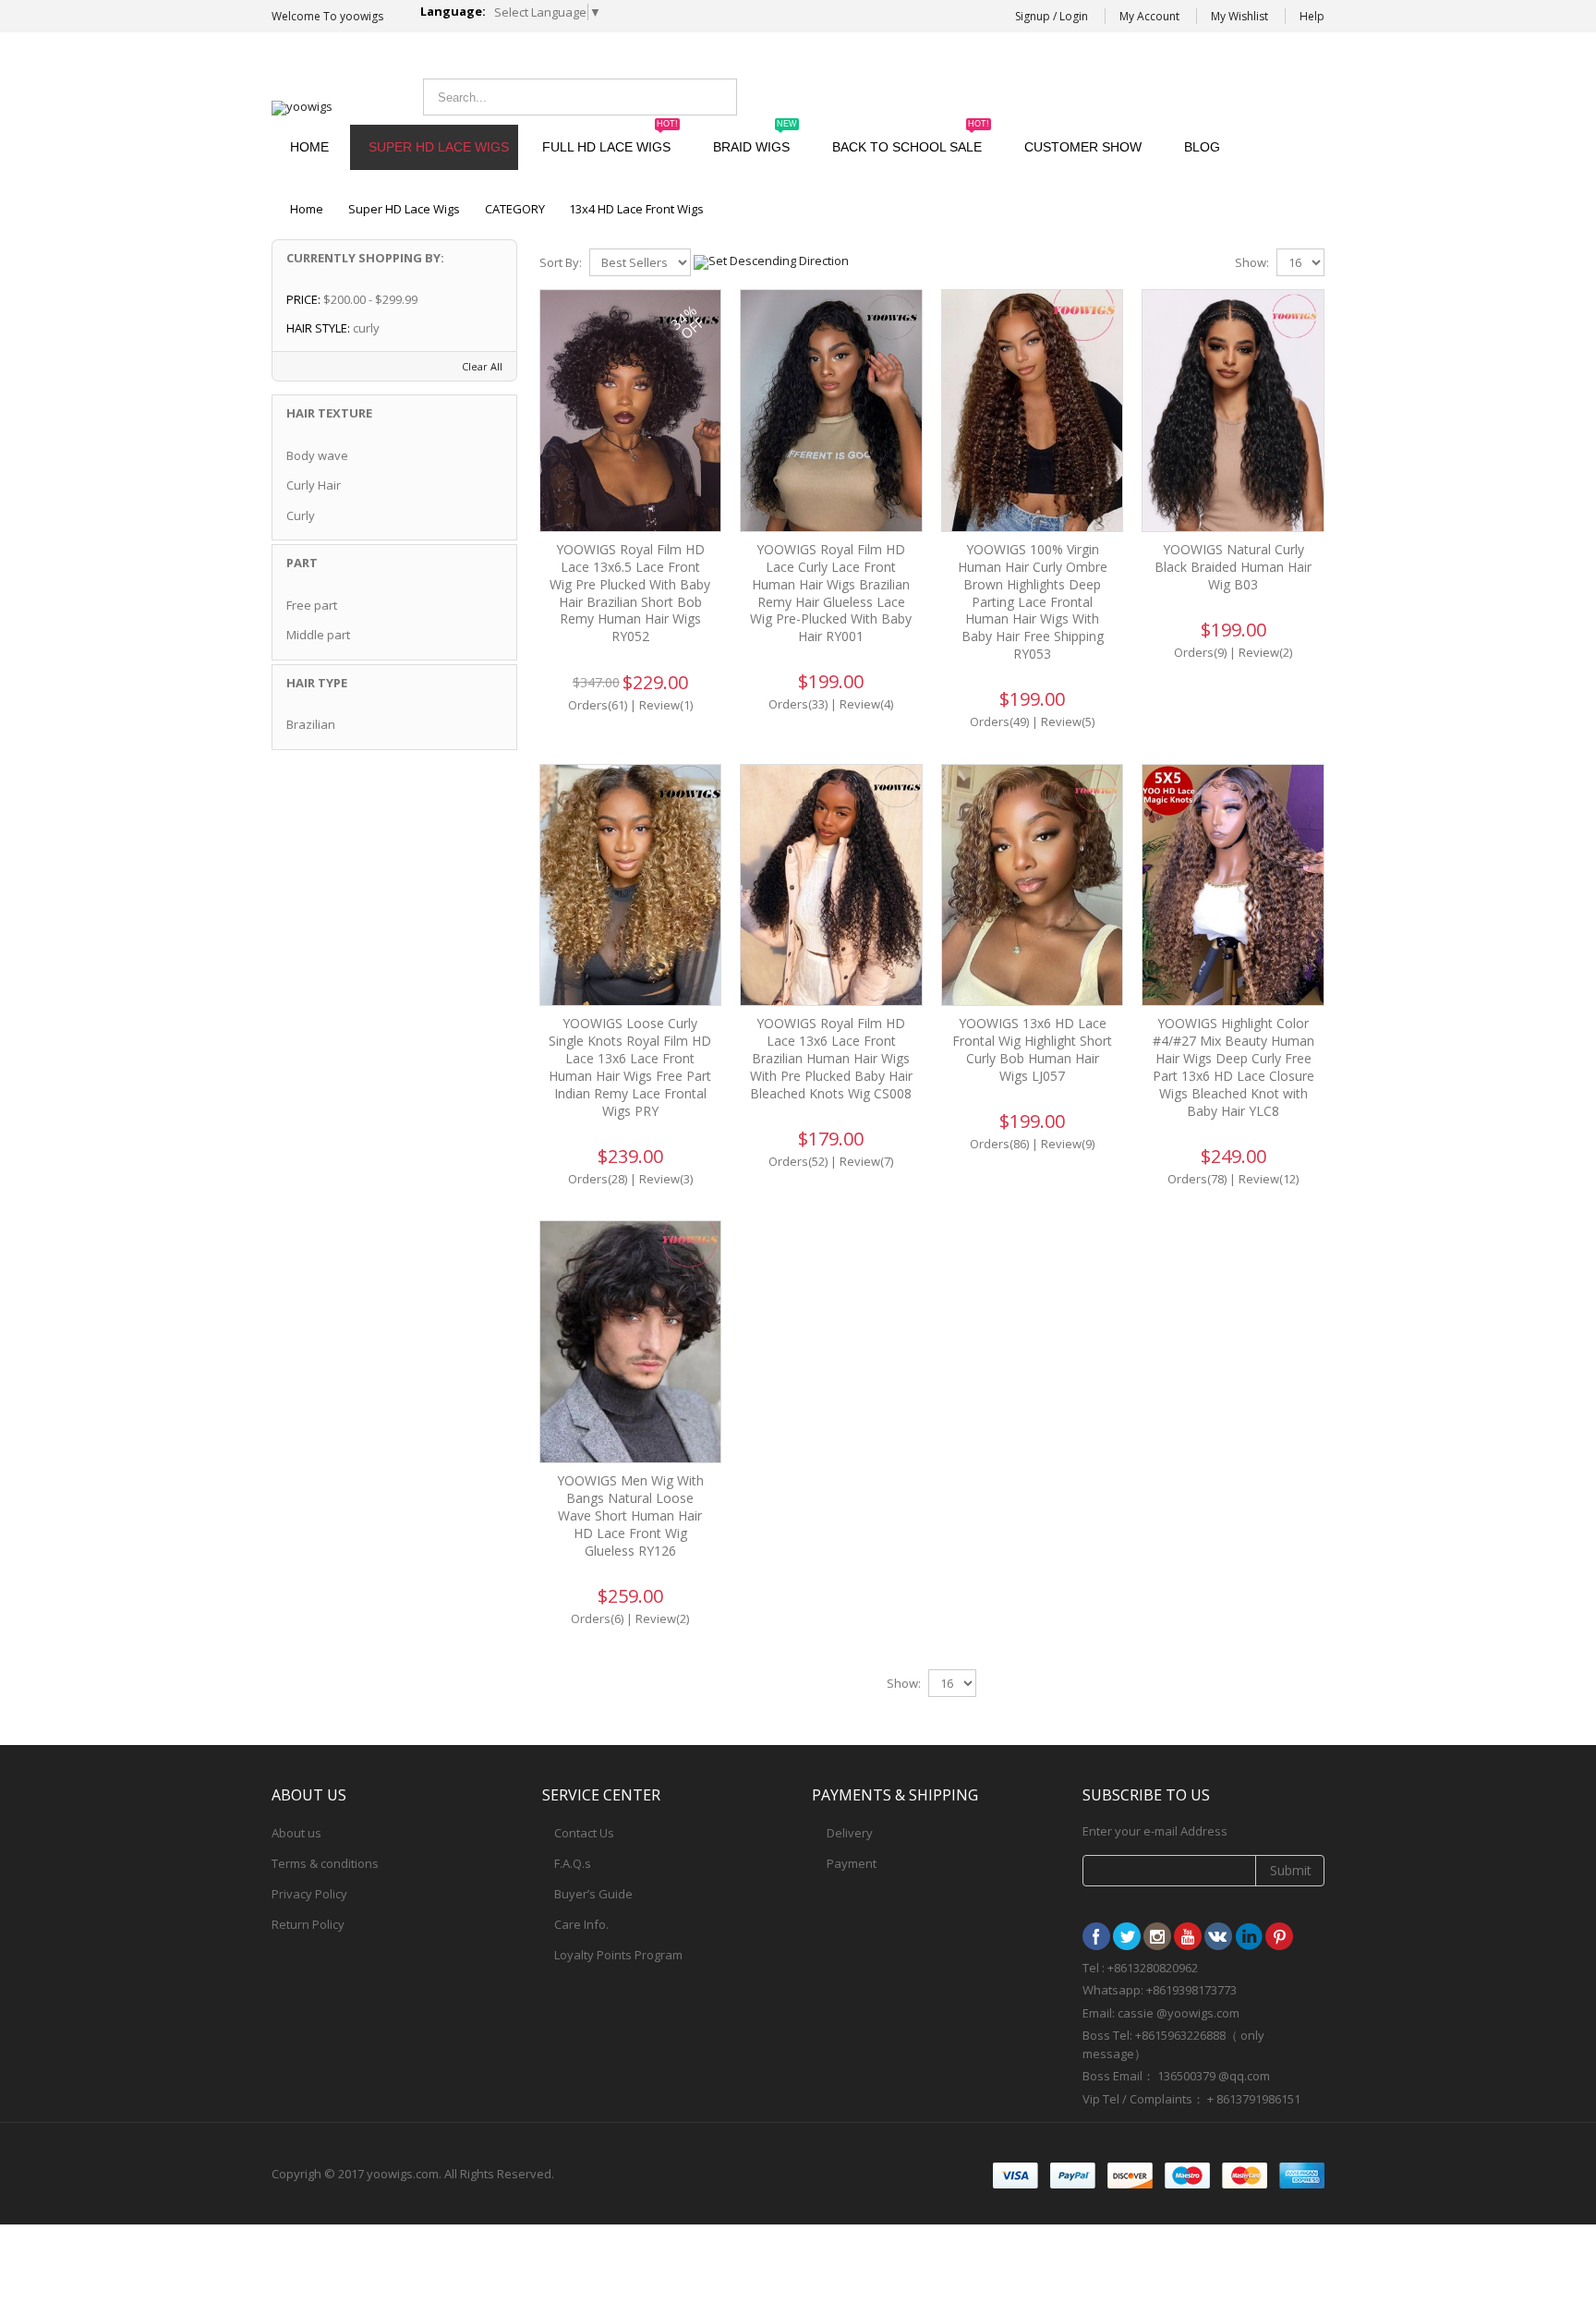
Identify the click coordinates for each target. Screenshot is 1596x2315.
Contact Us (584, 1833)
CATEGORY (515, 209)
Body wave (317, 455)
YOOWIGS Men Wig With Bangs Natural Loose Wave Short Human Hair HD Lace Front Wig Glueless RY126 (630, 1515)
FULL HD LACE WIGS (610, 139)
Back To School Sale (911, 139)
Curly (301, 515)
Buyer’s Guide (593, 1894)
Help (1312, 16)
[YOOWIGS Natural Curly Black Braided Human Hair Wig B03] (1233, 411)
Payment (852, 1863)
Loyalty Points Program (618, 1955)
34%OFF (688, 322)
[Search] (718, 97)
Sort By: (561, 263)
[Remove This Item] (492, 301)
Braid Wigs (755, 139)
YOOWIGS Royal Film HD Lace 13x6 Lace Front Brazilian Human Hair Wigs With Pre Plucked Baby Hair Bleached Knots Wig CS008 (831, 1058)
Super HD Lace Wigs (439, 147)
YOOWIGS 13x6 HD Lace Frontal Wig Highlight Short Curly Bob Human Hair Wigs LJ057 (1032, 1049)
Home (307, 209)
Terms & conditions (325, 1863)
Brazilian (311, 724)
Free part (312, 605)
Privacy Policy (309, 1894)
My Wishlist (1239, 16)
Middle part (318, 635)
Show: (1252, 263)
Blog (1202, 147)
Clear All (482, 366)
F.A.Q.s (573, 1863)
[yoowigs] (302, 108)
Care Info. (581, 1924)
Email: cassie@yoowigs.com (1173, 95)
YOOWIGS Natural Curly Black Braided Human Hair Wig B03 (1233, 567)
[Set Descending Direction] (771, 261)
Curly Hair (314, 485)
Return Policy (308, 1924)
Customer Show (1083, 147)
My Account (1149, 16)
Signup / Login (1052, 16)
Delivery (850, 1833)
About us (296, 1833)
